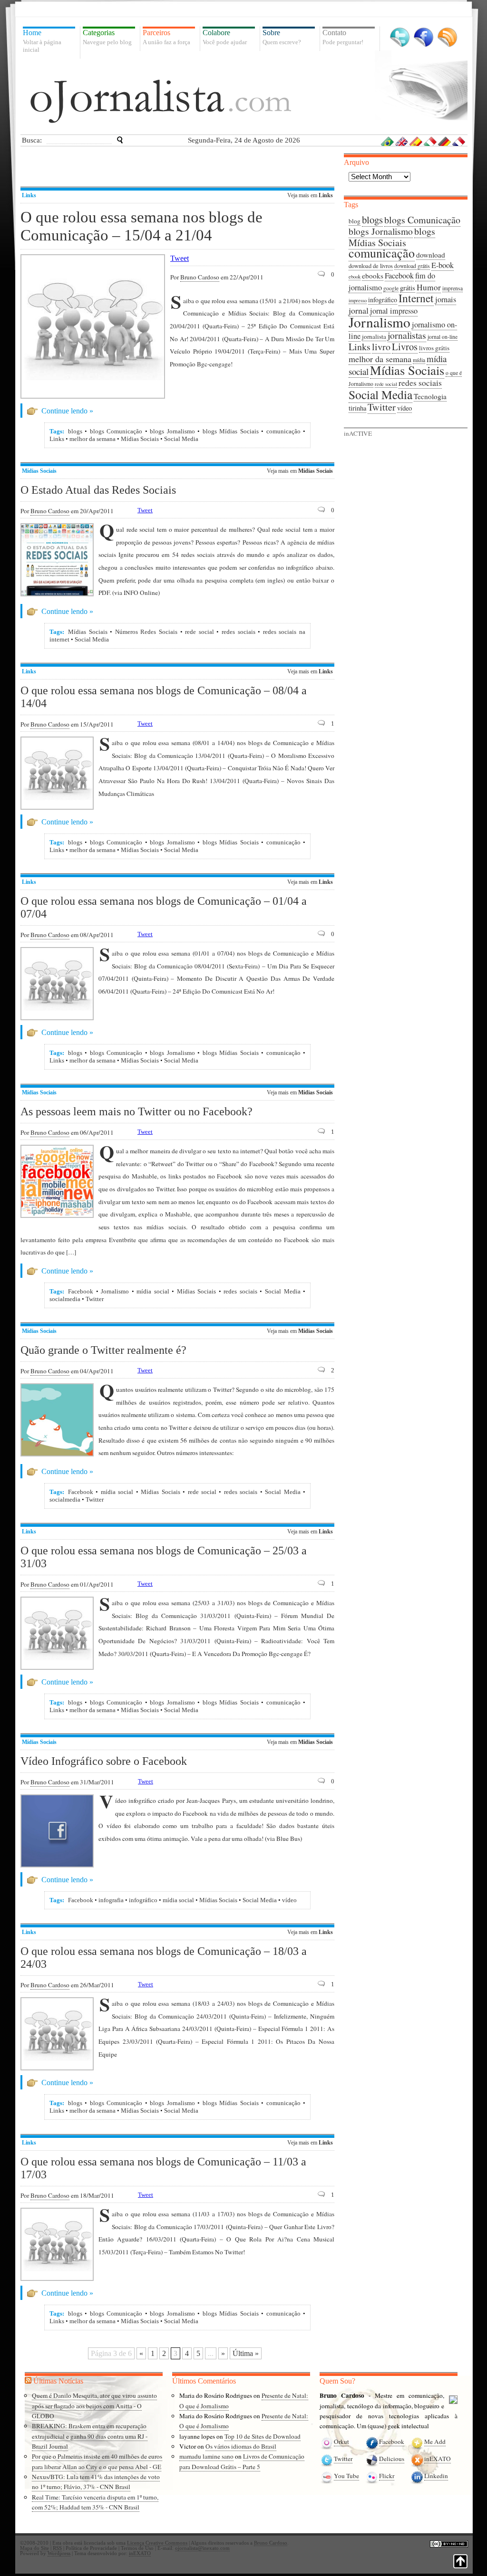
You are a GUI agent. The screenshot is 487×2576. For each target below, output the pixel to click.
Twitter (400, 37)
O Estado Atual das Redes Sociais (98, 490)
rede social (200, 632)
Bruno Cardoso (200, 277)
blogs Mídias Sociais (231, 431)
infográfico (143, 1900)
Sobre (282, 37)
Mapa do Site (34, 2548)
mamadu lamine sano (206, 2456)
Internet (416, 298)
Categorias (107, 37)
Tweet (180, 258)
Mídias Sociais (140, 439)
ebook (355, 277)
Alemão (445, 141)
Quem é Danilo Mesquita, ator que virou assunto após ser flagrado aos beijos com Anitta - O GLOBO (94, 2406)
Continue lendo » (67, 411)
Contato (343, 37)
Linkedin (436, 2476)
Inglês (402, 141)
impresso (358, 300)
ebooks (373, 276)
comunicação (283, 431)
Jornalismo (115, 1291)
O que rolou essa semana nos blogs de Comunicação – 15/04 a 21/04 (141, 226)
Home (42, 41)
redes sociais (239, 632)
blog (355, 221)
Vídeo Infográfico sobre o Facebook (104, 1761)
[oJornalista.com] (161, 101)
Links (29, 195)
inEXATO (438, 2459)
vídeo (289, 1900)
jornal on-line (443, 337)
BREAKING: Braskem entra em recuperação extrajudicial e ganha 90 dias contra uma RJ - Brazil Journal (90, 2436)
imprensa (453, 288)
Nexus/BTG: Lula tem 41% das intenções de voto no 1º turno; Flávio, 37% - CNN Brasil (96, 2482)
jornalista (374, 336)
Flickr (387, 2476)
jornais (446, 299)
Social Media (181, 439)
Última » (246, 2353)
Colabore (225, 37)
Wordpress (59, 2553)
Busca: (32, 140)
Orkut (341, 2442)
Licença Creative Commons (157, 2543)
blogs (75, 431)
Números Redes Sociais (146, 632)
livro (381, 347)
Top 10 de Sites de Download (263, 2436)
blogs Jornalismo (172, 431)
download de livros (371, 266)
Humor (429, 287)
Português (388, 141)
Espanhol (416, 141)
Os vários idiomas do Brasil (241, 2446)
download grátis (412, 266)
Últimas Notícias (58, 2381)
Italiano (430, 141)
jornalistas (407, 335)
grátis (408, 288)
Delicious (392, 2459)
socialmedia (65, 1299)
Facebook (424, 37)
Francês (459, 141)
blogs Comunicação (116, 431)
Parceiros (166, 37)
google (391, 288)
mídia (419, 360)
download (431, 255)
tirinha (357, 408)
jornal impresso (394, 311)
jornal (359, 310)
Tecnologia (430, 396)
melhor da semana (93, 439)
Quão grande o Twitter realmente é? (103, 1350)
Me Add (435, 2442)
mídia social (153, 1291)
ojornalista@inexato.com (202, 2548)
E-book (443, 265)
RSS (447, 37)
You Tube (346, 2476)
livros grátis (434, 348)
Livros (405, 346)
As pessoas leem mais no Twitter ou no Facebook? (136, 1111)
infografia (111, 1900)
